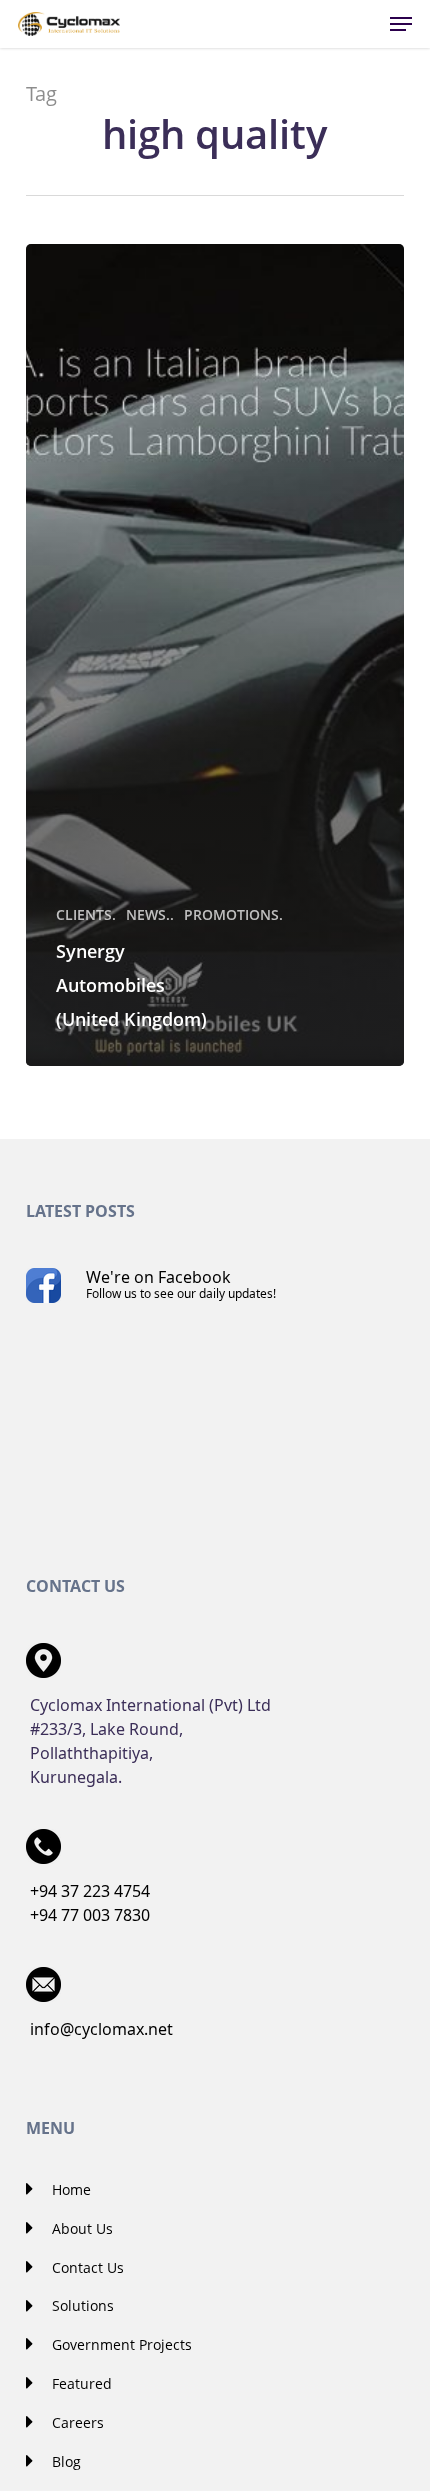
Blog (64, 2461)
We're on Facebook (181, 1284)
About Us (80, 2228)
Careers (76, 2422)
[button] (401, 24)
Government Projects (120, 2344)
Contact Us (86, 2267)
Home (69, 2189)
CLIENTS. (86, 914)
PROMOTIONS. (233, 914)
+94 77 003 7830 (90, 1915)
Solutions (81, 2305)
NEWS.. (150, 914)
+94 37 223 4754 (90, 1891)
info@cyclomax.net (101, 2029)
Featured (80, 2383)
